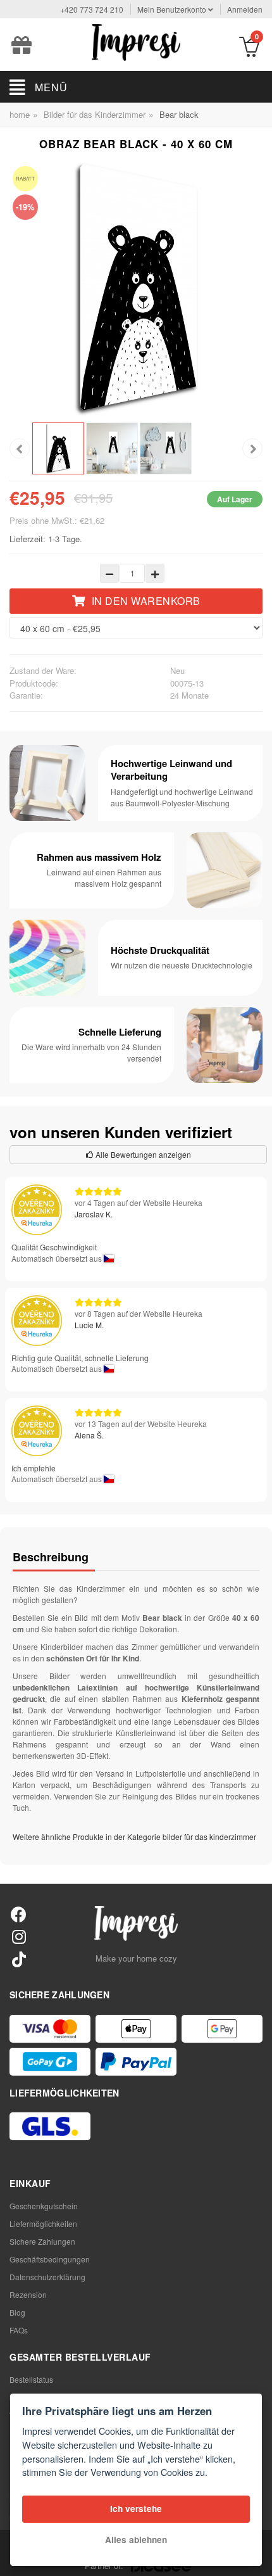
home (20, 114)
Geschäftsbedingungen (50, 2259)
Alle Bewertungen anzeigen (142, 1154)
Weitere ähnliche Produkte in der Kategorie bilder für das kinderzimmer (134, 1837)
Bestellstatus (31, 2379)
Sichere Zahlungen (42, 2241)
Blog (17, 2312)
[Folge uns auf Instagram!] (19, 1936)
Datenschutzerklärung (47, 2277)
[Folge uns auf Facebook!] (19, 1914)
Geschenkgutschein (44, 2206)
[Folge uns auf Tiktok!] (19, 1959)
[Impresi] (136, 41)
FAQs (19, 2330)
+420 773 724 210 (92, 9)
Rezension (28, 2294)
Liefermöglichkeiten (43, 2224)
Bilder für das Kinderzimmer (95, 114)
